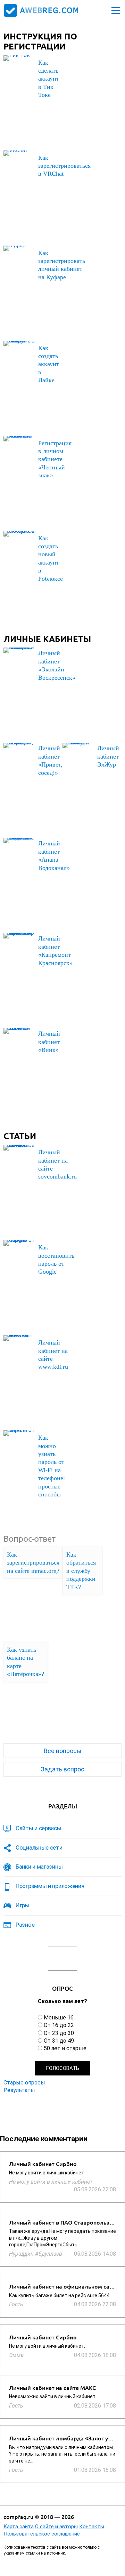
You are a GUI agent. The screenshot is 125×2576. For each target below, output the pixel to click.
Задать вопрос (62, 1769)
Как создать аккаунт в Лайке (49, 364)
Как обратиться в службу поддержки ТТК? (81, 1571)
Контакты (92, 2527)
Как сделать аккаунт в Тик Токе (49, 79)
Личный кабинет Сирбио (43, 2164)
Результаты (19, 2090)
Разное (25, 1925)
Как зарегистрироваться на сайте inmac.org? (33, 1563)
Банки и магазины (39, 1867)
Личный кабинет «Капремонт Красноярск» (55, 951)
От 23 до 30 (59, 2033)
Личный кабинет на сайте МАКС (52, 2388)
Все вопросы (63, 1751)
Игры (23, 1905)
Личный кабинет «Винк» (49, 1042)
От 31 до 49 (59, 2041)
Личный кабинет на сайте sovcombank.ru (57, 1164)
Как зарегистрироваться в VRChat (64, 166)
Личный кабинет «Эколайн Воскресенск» (57, 665)
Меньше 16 (59, 2018)
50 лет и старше (65, 2048)
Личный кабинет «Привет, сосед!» (50, 760)
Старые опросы (24, 2083)
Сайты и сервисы (39, 1828)
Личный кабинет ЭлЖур (108, 756)
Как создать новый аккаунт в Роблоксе (51, 558)
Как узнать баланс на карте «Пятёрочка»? (26, 1662)
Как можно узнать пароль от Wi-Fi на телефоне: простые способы (52, 1466)
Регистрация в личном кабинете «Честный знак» (55, 459)
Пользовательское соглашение (42, 2534)
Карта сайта (19, 2527)
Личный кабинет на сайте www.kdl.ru (53, 1355)
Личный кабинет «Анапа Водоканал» (54, 855)
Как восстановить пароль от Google (56, 1259)
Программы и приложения (50, 1886)
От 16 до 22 (59, 2025)
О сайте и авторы (56, 2527)
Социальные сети (39, 1848)
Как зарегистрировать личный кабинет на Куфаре (62, 265)
